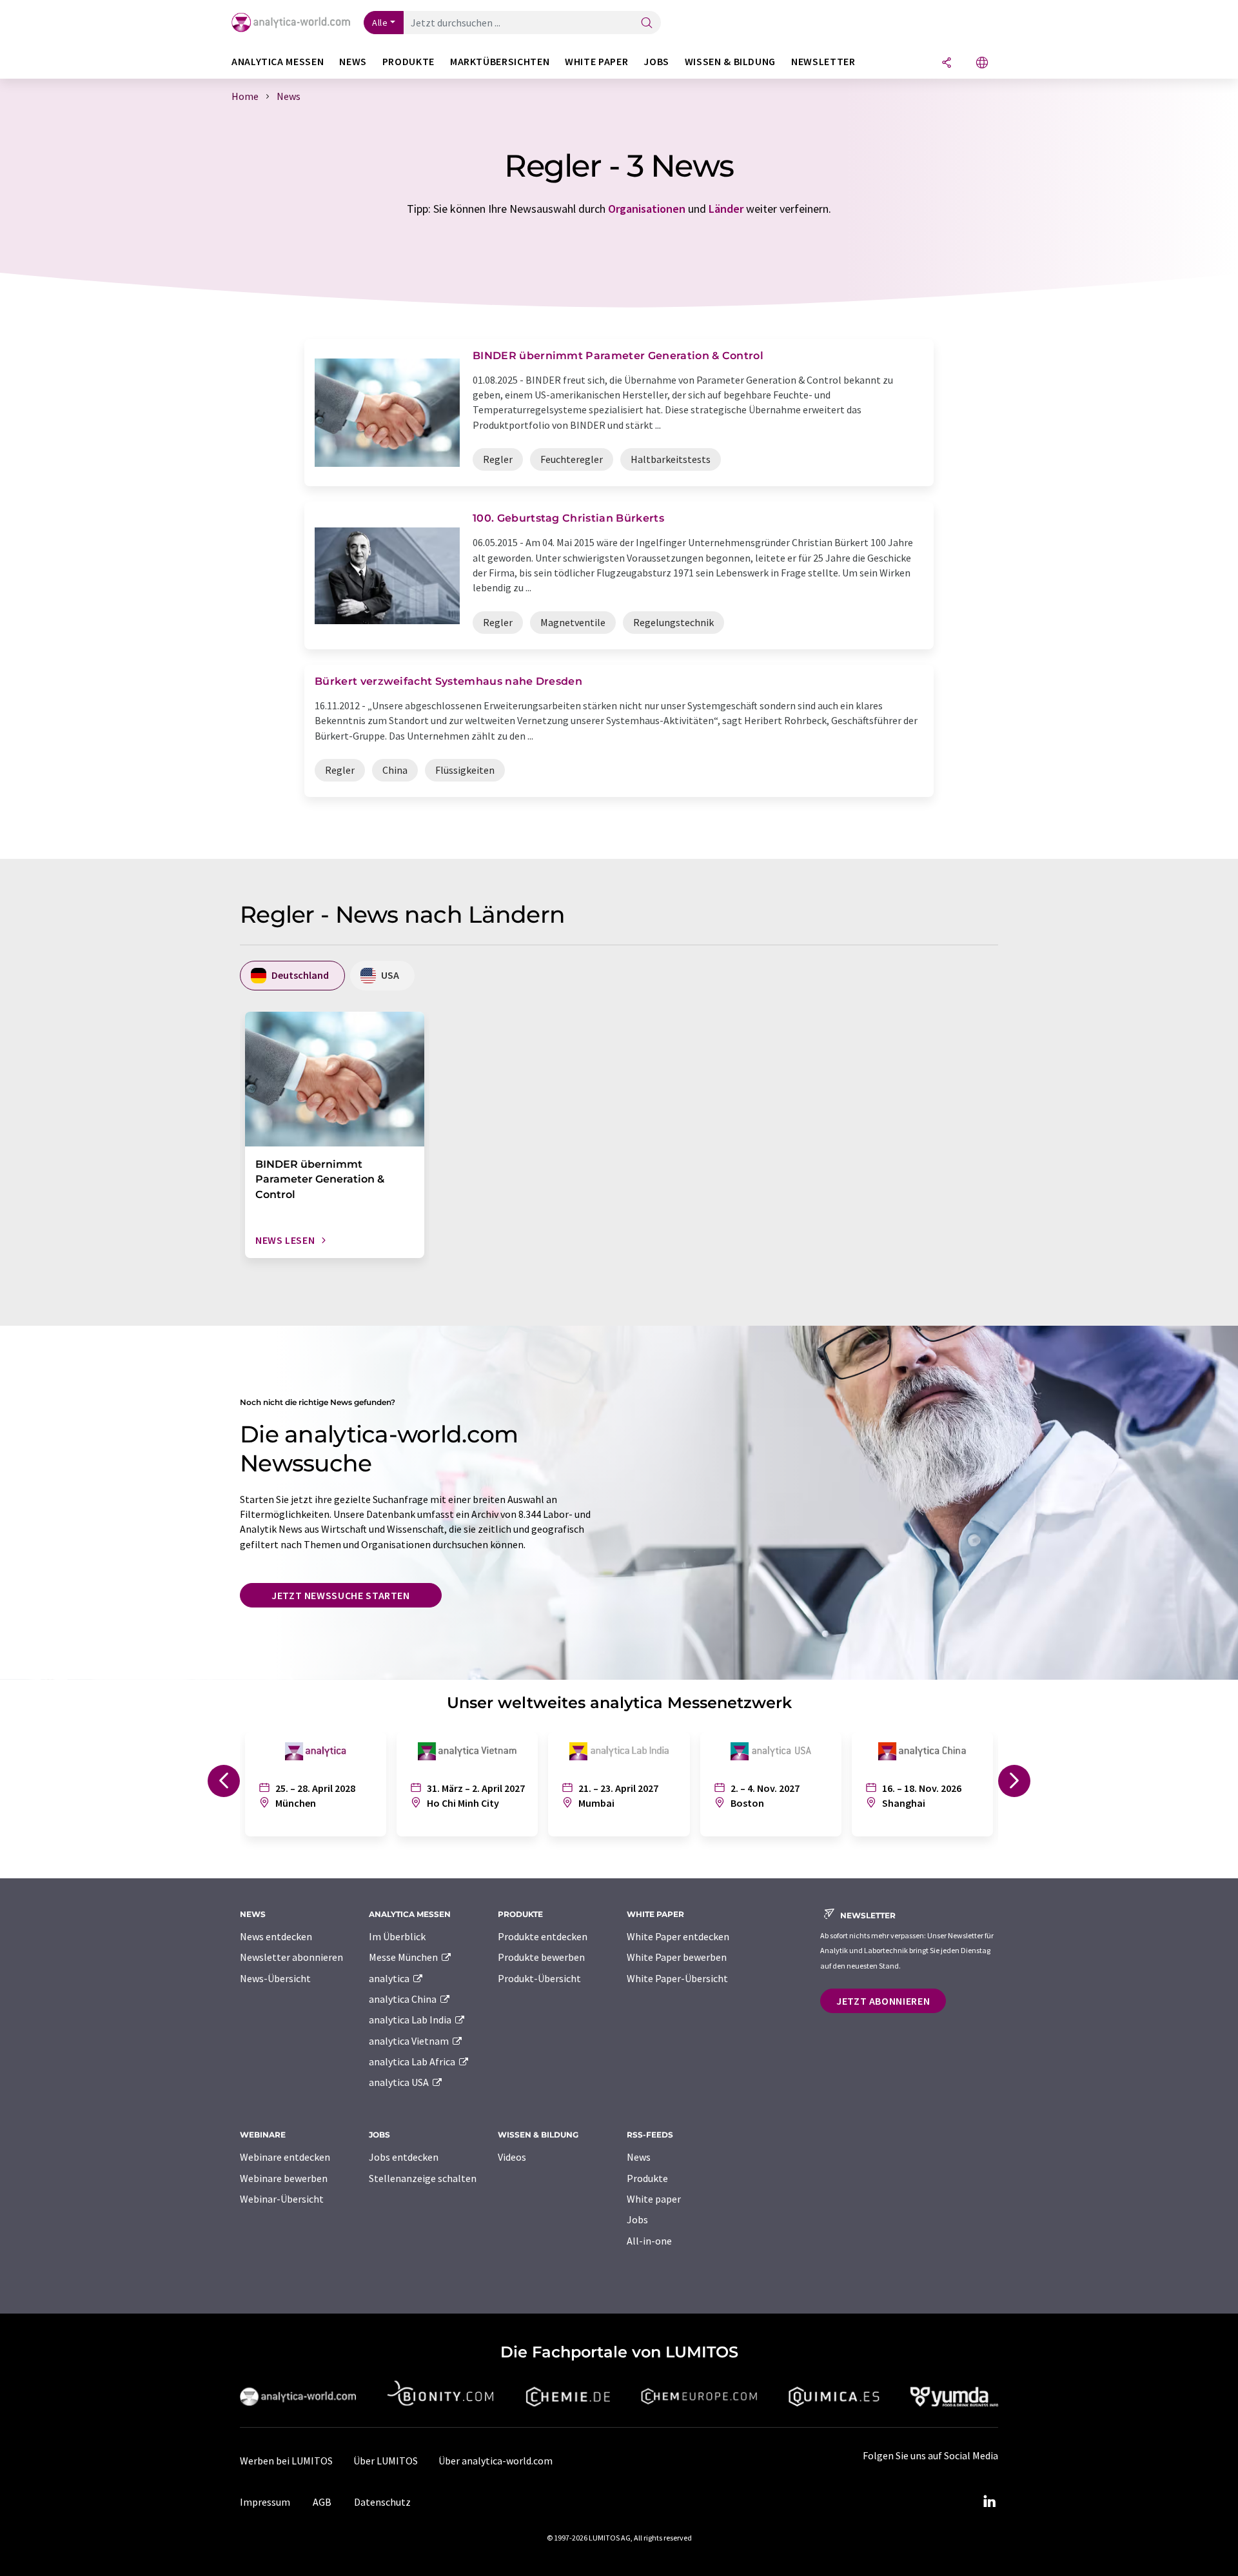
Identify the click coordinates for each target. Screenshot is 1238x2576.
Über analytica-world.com (496, 2461)
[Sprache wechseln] (982, 64)
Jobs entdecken (404, 2157)
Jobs (637, 2219)
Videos (512, 2157)
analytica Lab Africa (413, 2061)
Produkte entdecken (543, 1936)
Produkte (647, 2178)
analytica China (404, 1999)
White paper (654, 2199)
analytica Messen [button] (278, 62)
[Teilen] (947, 64)
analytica (390, 1978)
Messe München (404, 1957)
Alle (380, 23)
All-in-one (649, 2241)
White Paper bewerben (677, 1957)
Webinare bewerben (284, 2178)
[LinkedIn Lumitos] (989, 2502)
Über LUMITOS (386, 2461)
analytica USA (400, 2082)
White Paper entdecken (678, 1936)
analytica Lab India (411, 2020)
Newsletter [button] (823, 62)
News (639, 2157)
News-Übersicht (275, 1978)
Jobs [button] (656, 62)
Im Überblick (397, 1936)
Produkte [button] (408, 62)
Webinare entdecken (285, 2157)
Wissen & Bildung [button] (730, 62)
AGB (322, 2502)
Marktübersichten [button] (500, 62)
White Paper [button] (596, 62)
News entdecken (276, 1936)
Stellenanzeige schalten (423, 2178)
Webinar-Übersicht (282, 2199)
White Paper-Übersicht (677, 1978)
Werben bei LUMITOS (286, 2461)
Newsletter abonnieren (291, 1957)
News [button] (353, 62)
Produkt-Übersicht (539, 1978)
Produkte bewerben (541, 1957)
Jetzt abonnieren (883, 2001)
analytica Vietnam (410, 2041)
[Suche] (647, 24)
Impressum (265, 2502)
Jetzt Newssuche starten (341, 1595)
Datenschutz (382, 2502)
